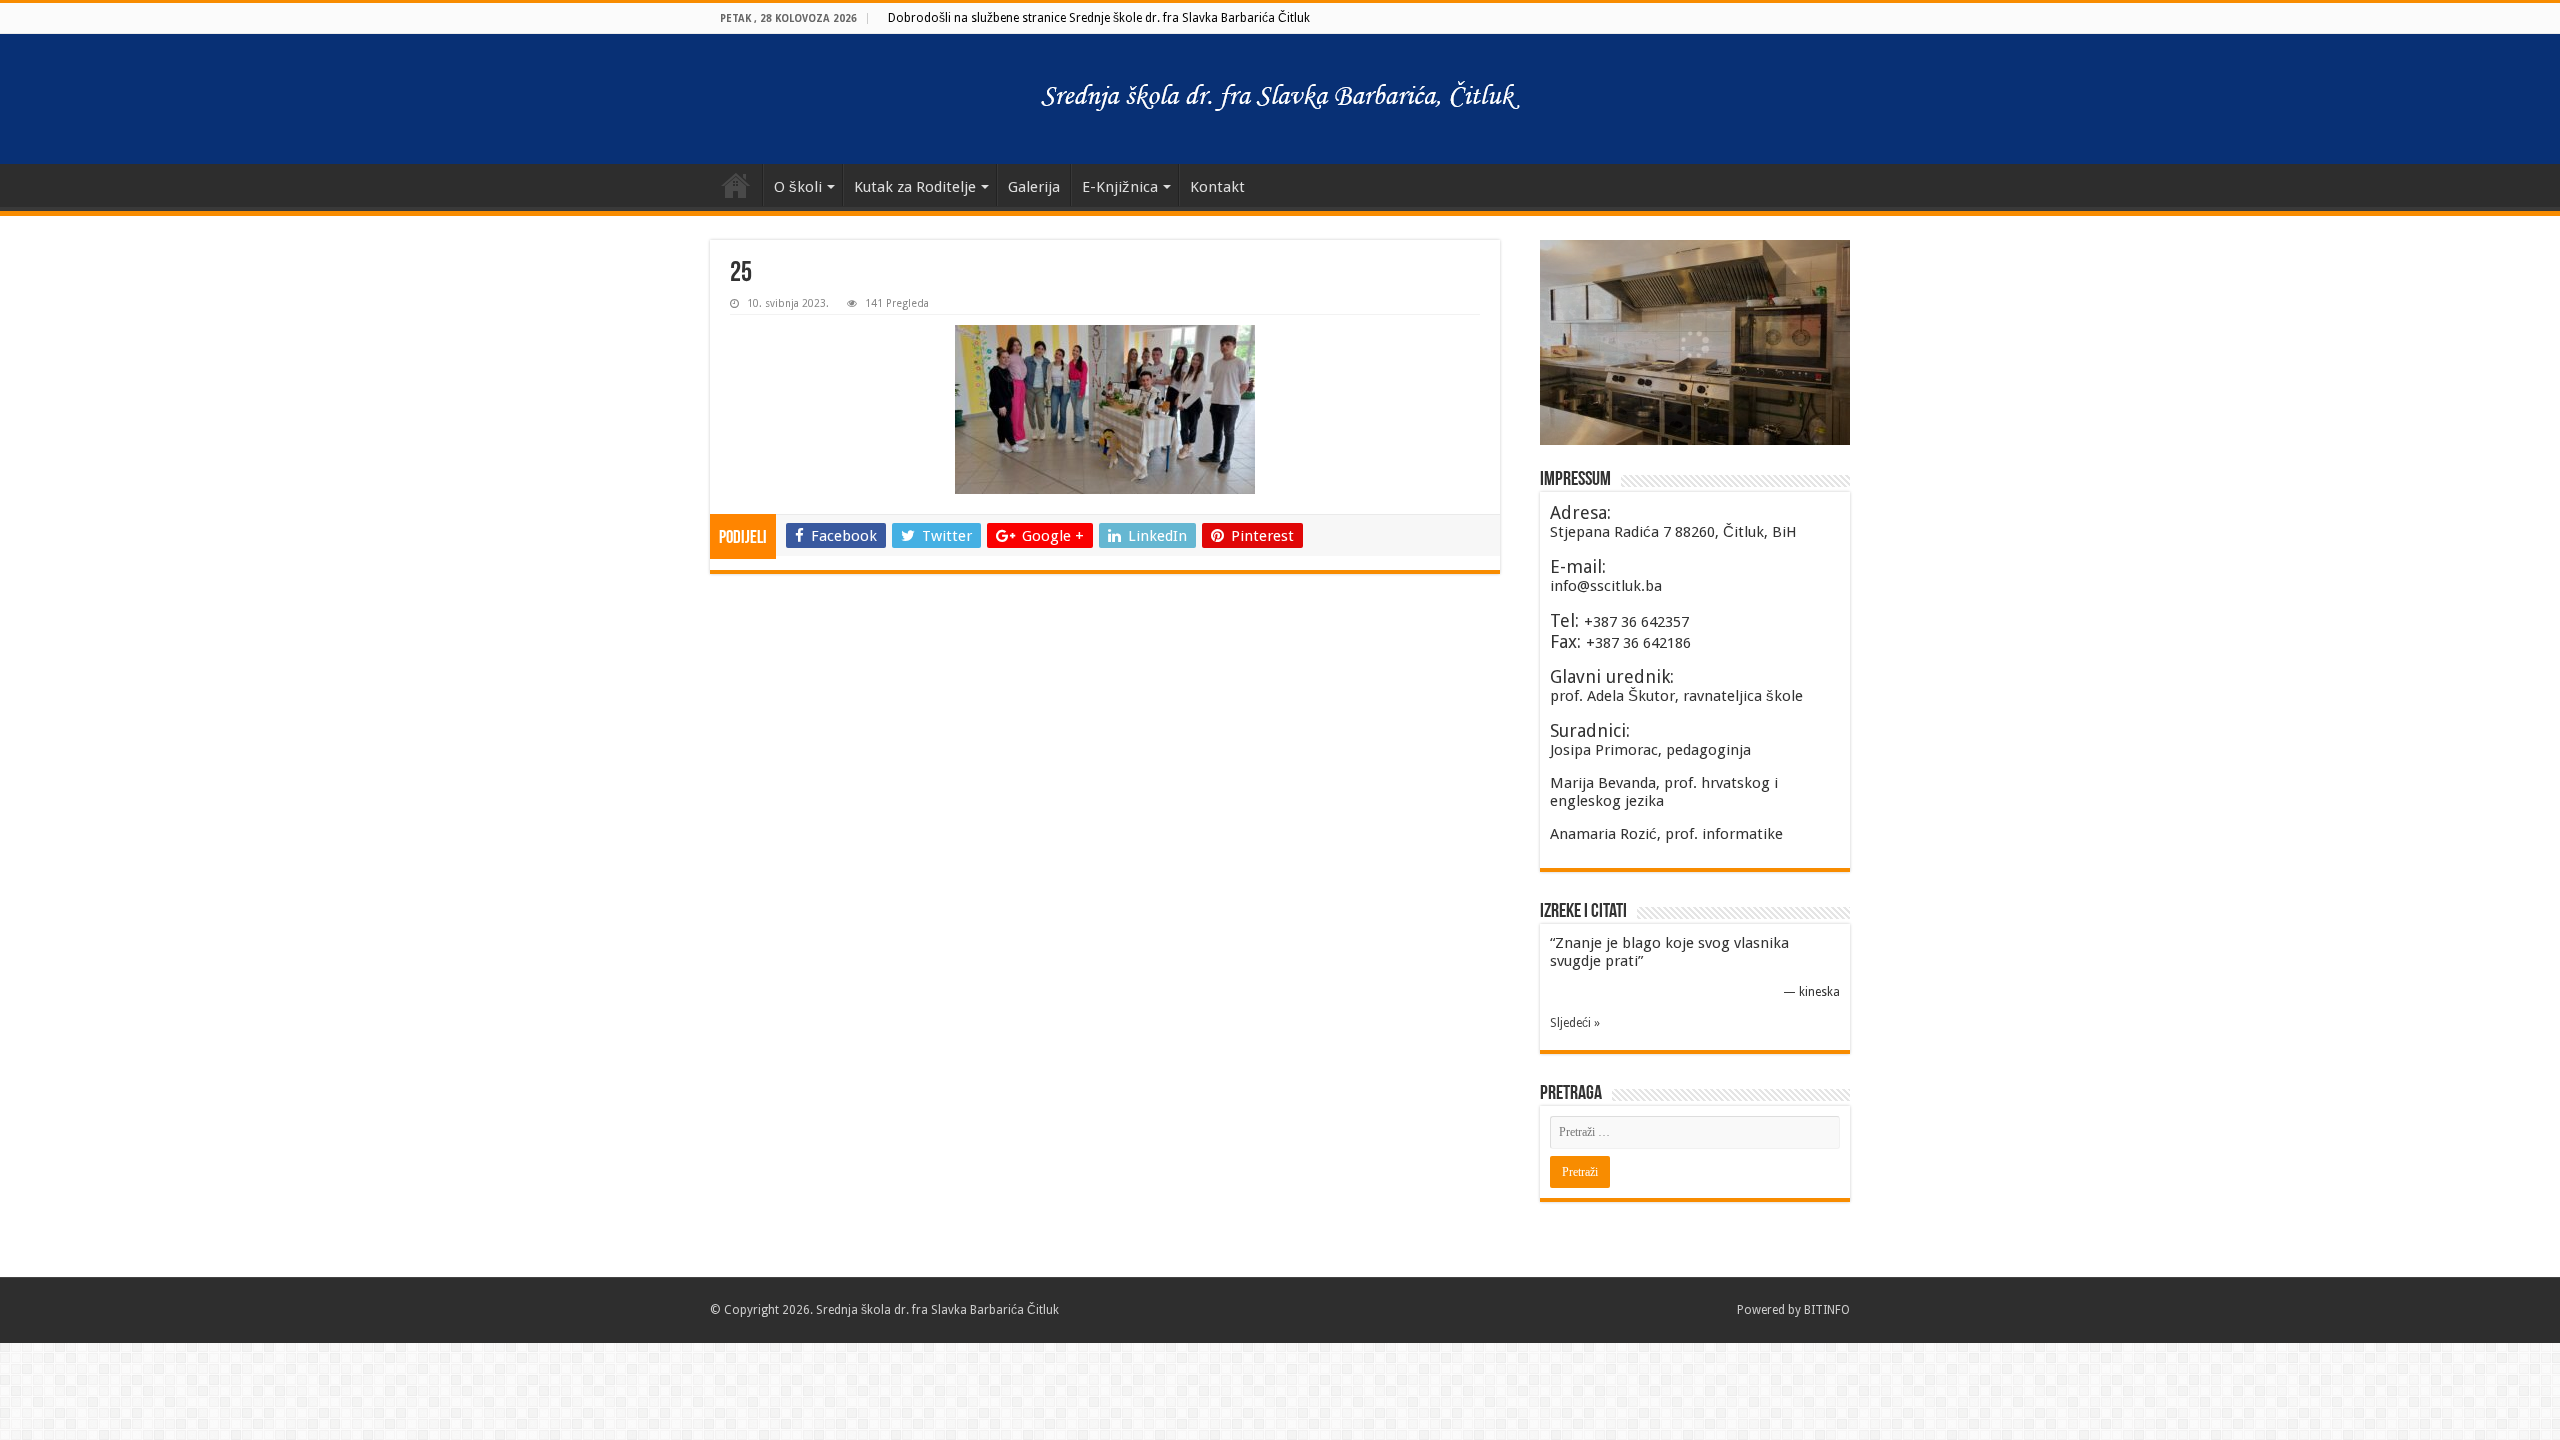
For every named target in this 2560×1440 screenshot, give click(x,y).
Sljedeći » (1575, 1023)
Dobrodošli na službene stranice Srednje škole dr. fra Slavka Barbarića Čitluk (1099, 18)
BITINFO (1827, 1310)
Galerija (1034, 187)
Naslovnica (736, 185)
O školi (798, 187)
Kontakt (1217, 187)
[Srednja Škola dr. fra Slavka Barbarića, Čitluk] (1280, 99)
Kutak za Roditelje (915, 187)
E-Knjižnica (1120, 187)
